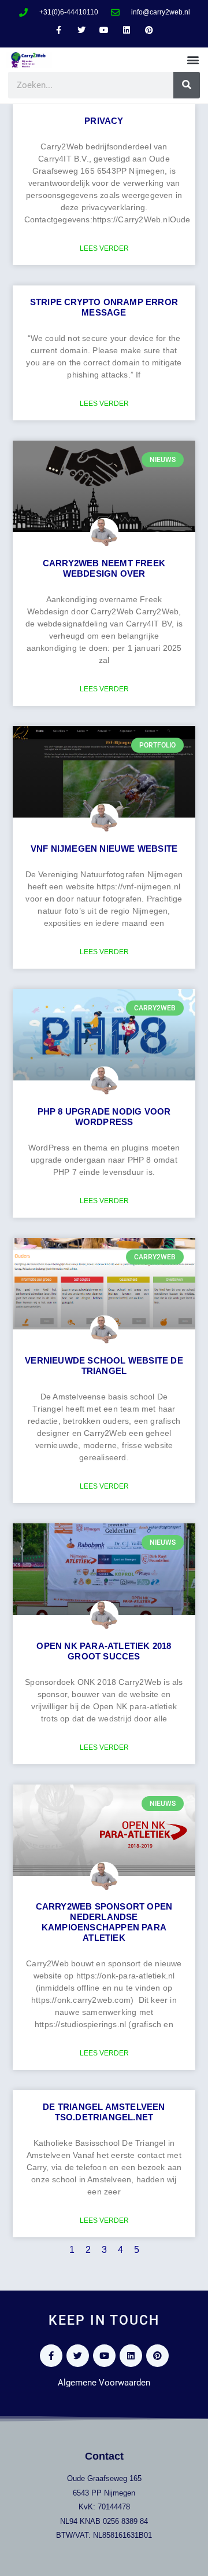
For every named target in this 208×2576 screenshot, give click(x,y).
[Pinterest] (149, 30)
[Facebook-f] (59, 30)
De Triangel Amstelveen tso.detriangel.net (104, 2112)
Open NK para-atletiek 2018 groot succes (104, 1651)
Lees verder (104, 248)
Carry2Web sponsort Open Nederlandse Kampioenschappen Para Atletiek (104, 1922)
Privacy (104, 121)
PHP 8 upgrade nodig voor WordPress (104, 1117)
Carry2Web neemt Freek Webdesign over (104, 568)
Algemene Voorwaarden (104, 2383)
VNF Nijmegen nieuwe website (104, 849)
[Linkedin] (127, 30)
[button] (193, 60)
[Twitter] (81, 30)
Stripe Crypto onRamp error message (104, 307)
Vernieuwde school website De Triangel (104, 1366)
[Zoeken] (187, 85)
